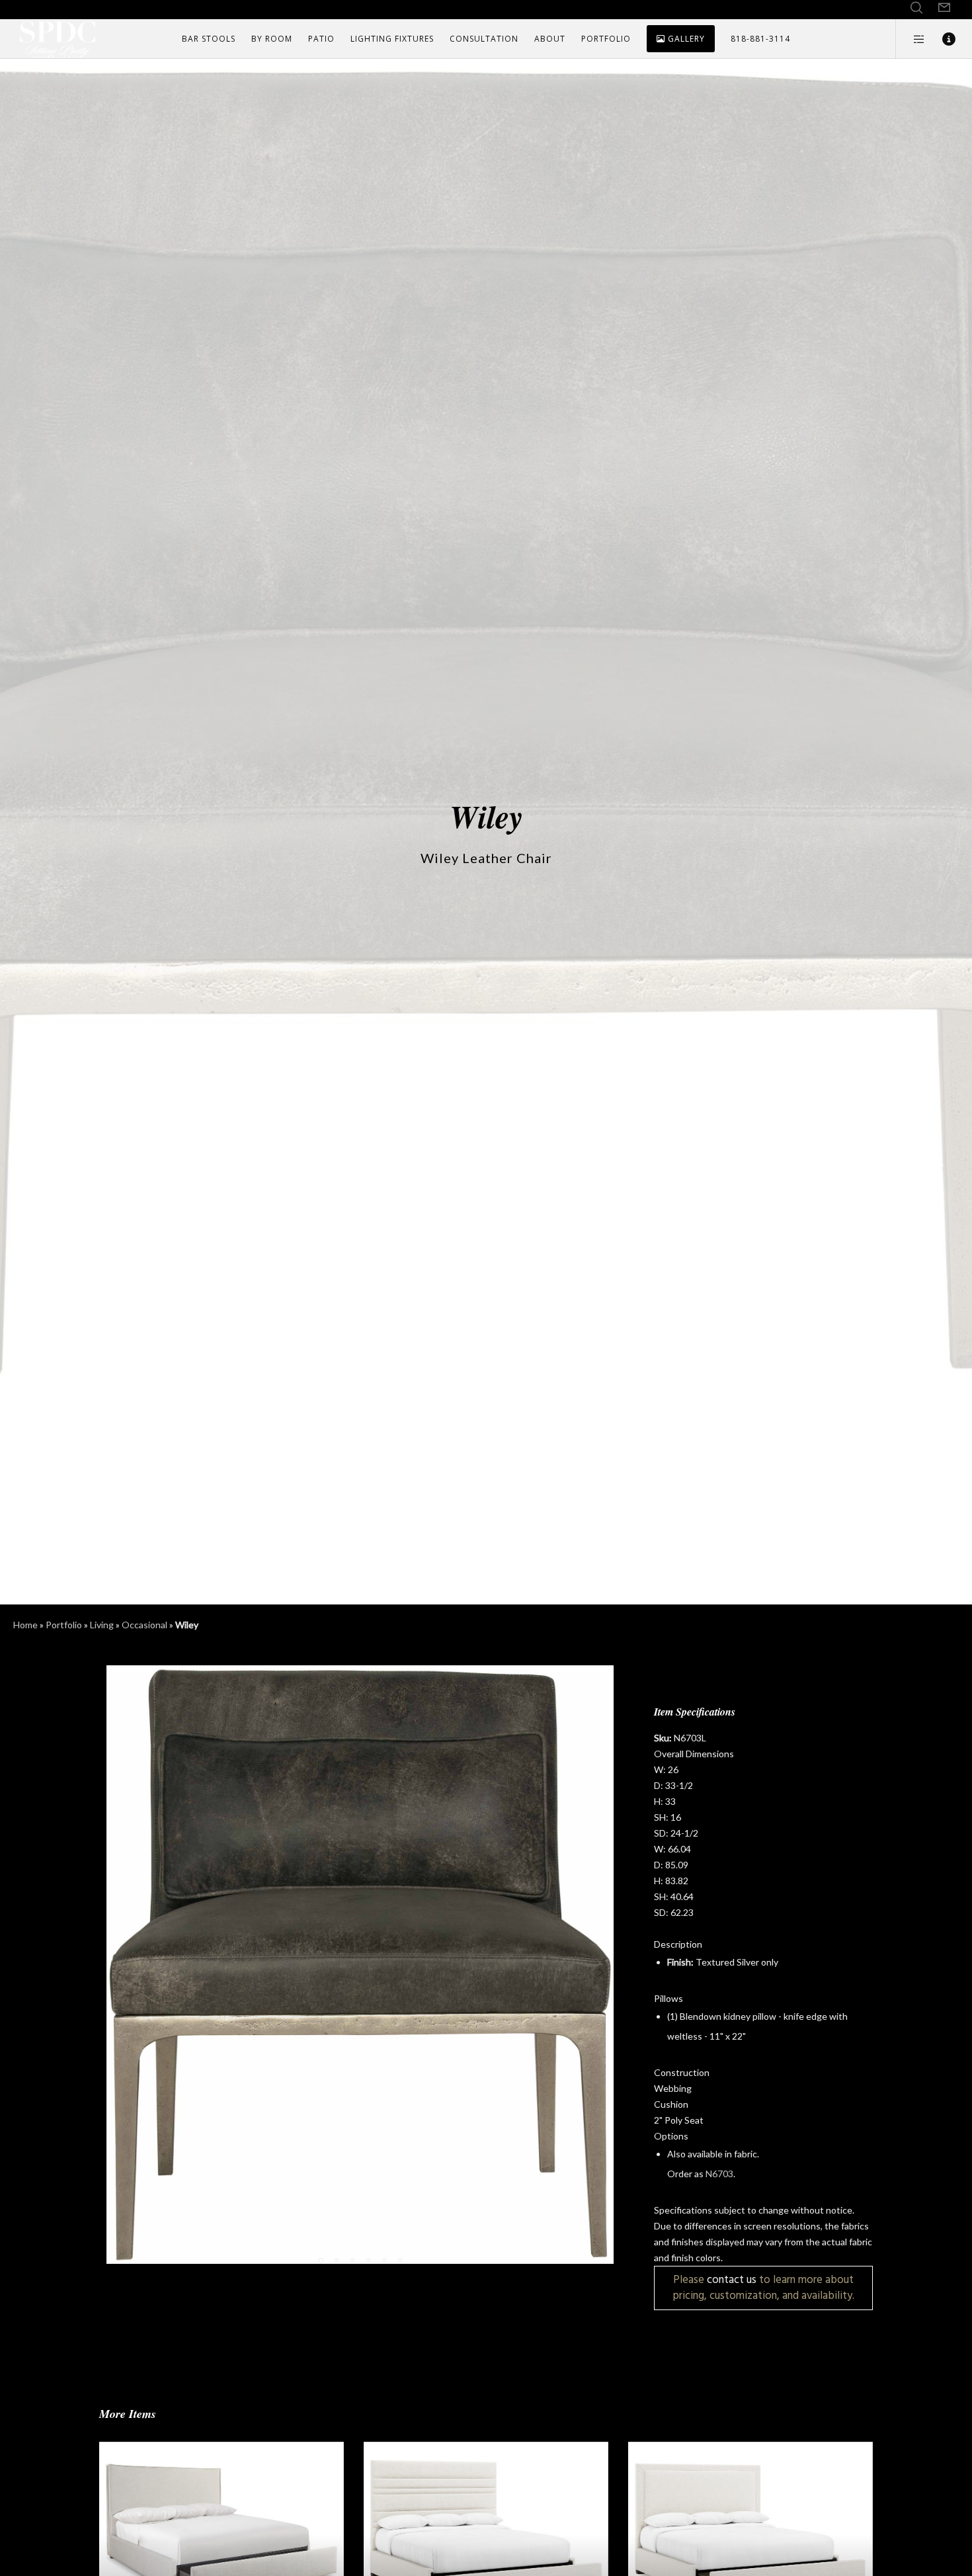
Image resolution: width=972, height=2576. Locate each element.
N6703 (719, 2174)
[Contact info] (941, 39)
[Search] (916, 8)
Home (25, 1625)
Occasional (144, 1625)
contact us (732, 2279)
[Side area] (911, 39)
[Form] (944, 8)
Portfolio (64, 1625)
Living (102, 1625)
